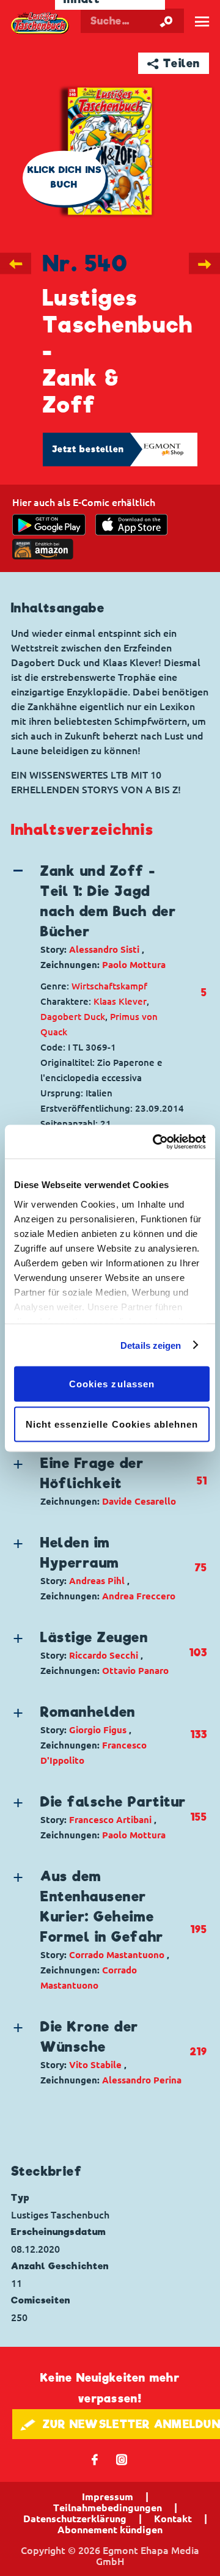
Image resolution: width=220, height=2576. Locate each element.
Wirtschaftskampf (109, 986)
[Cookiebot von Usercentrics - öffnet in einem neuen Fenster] (155, 1142)
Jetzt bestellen (88, 449)
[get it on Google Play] (49, 525)
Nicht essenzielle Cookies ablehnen (112, 1424)
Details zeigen (151, 1345)
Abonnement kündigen (110, 2530)
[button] (100, 917)
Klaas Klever (120, 1001)
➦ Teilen (174, 63)
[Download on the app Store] (131, 525)
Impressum (108, 2497)
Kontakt (173, 2519)
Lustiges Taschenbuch (40, 23)
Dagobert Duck (73, 1017)
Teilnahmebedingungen (108, 2508)
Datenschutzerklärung (75, 2519)
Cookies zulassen (112, 1384)
